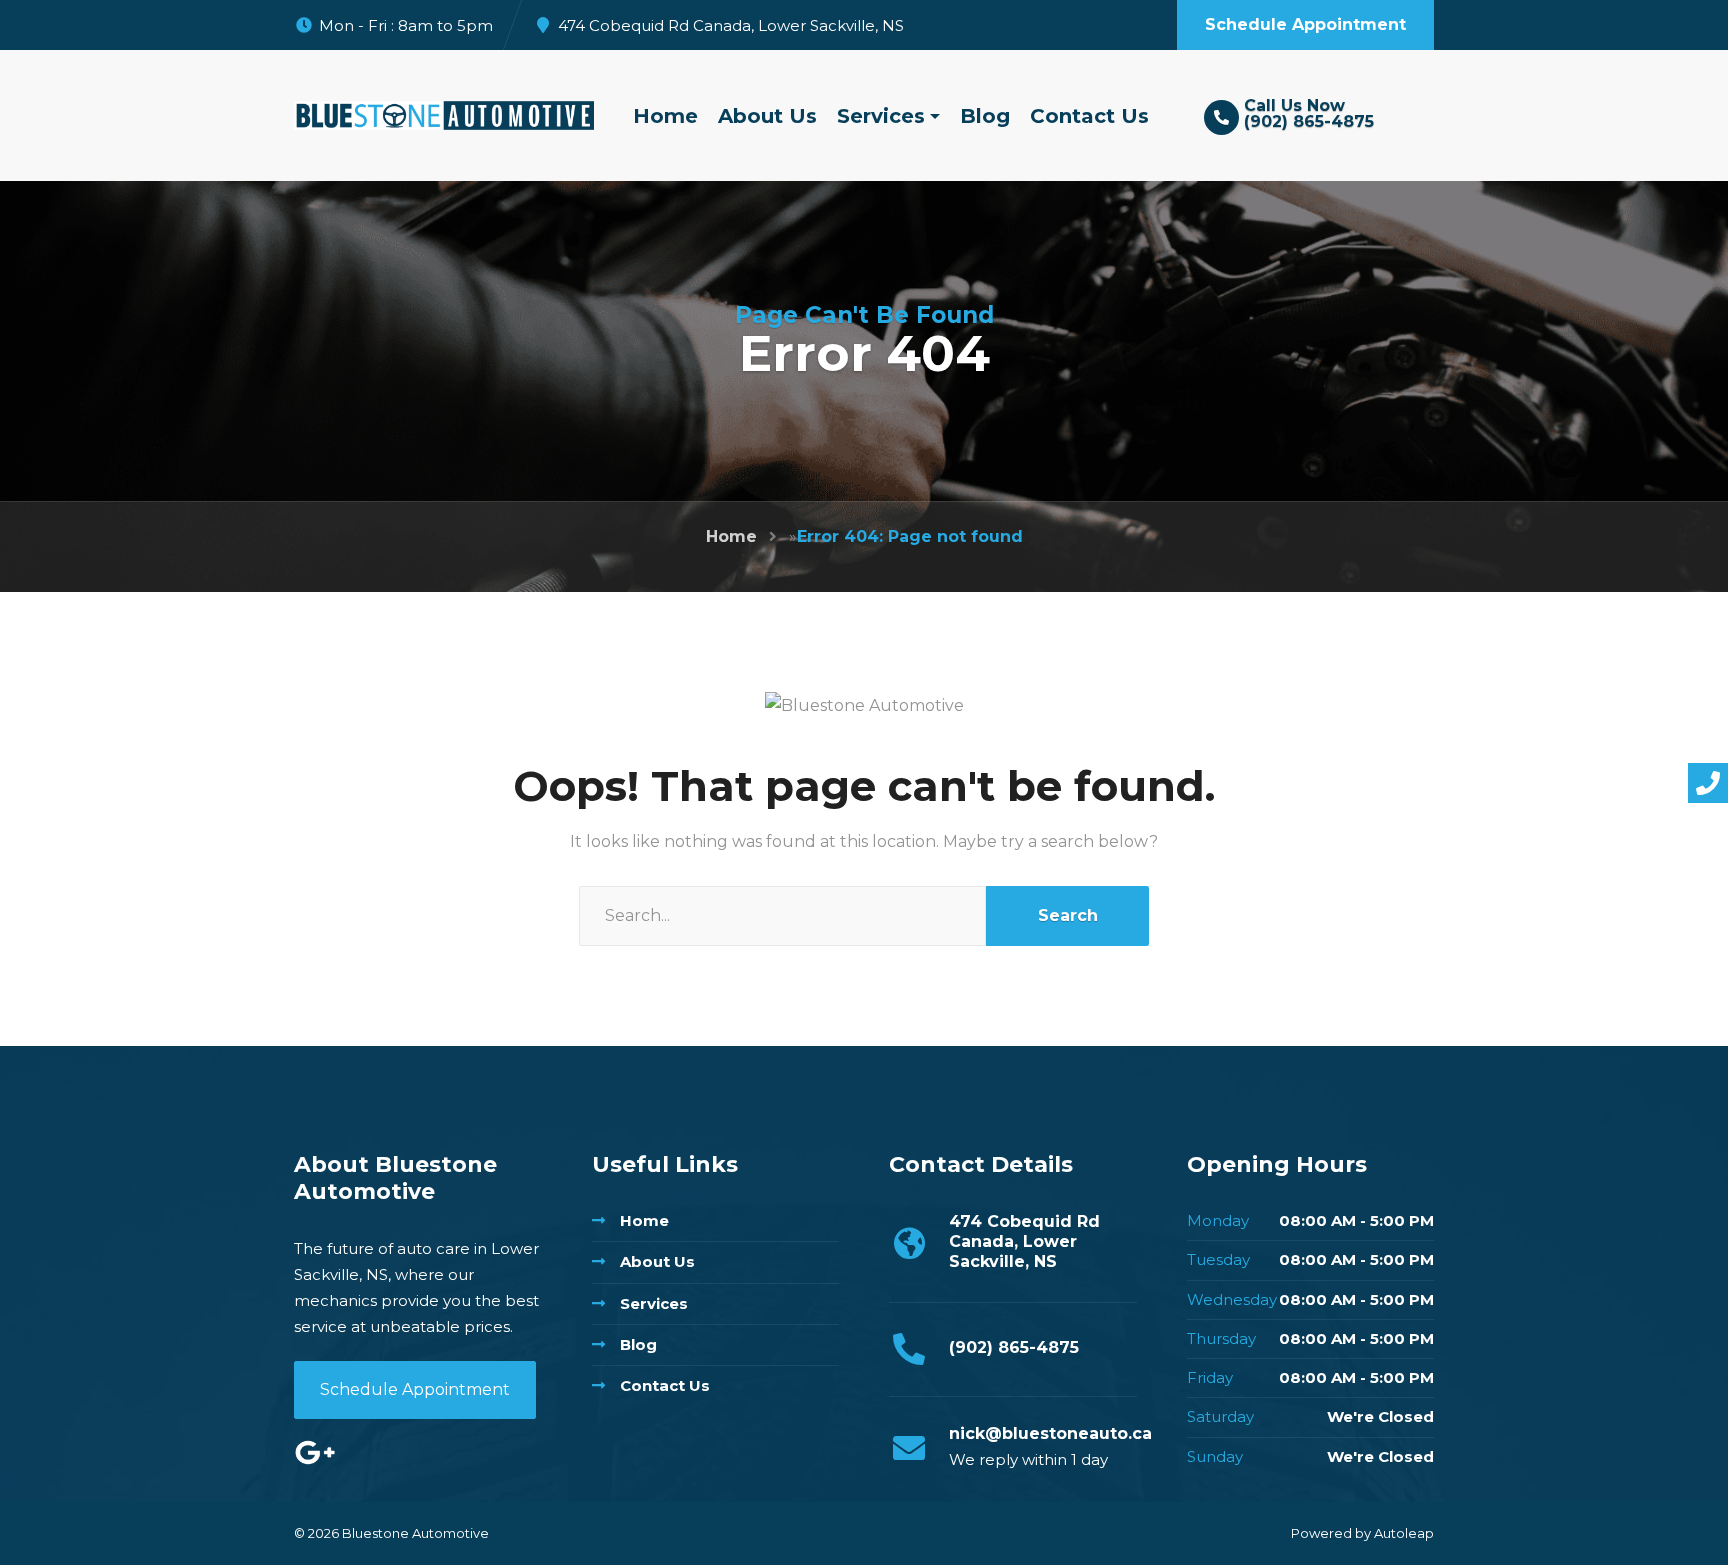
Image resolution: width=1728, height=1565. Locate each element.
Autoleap (1404, 1533)
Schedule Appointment (415, 1389)
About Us (767, 116)
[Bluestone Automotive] (444, 115)
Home (665, 116)
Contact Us (1089, 116)
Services (881, 116)
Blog (985, 116)
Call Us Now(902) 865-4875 (1309, 113)
